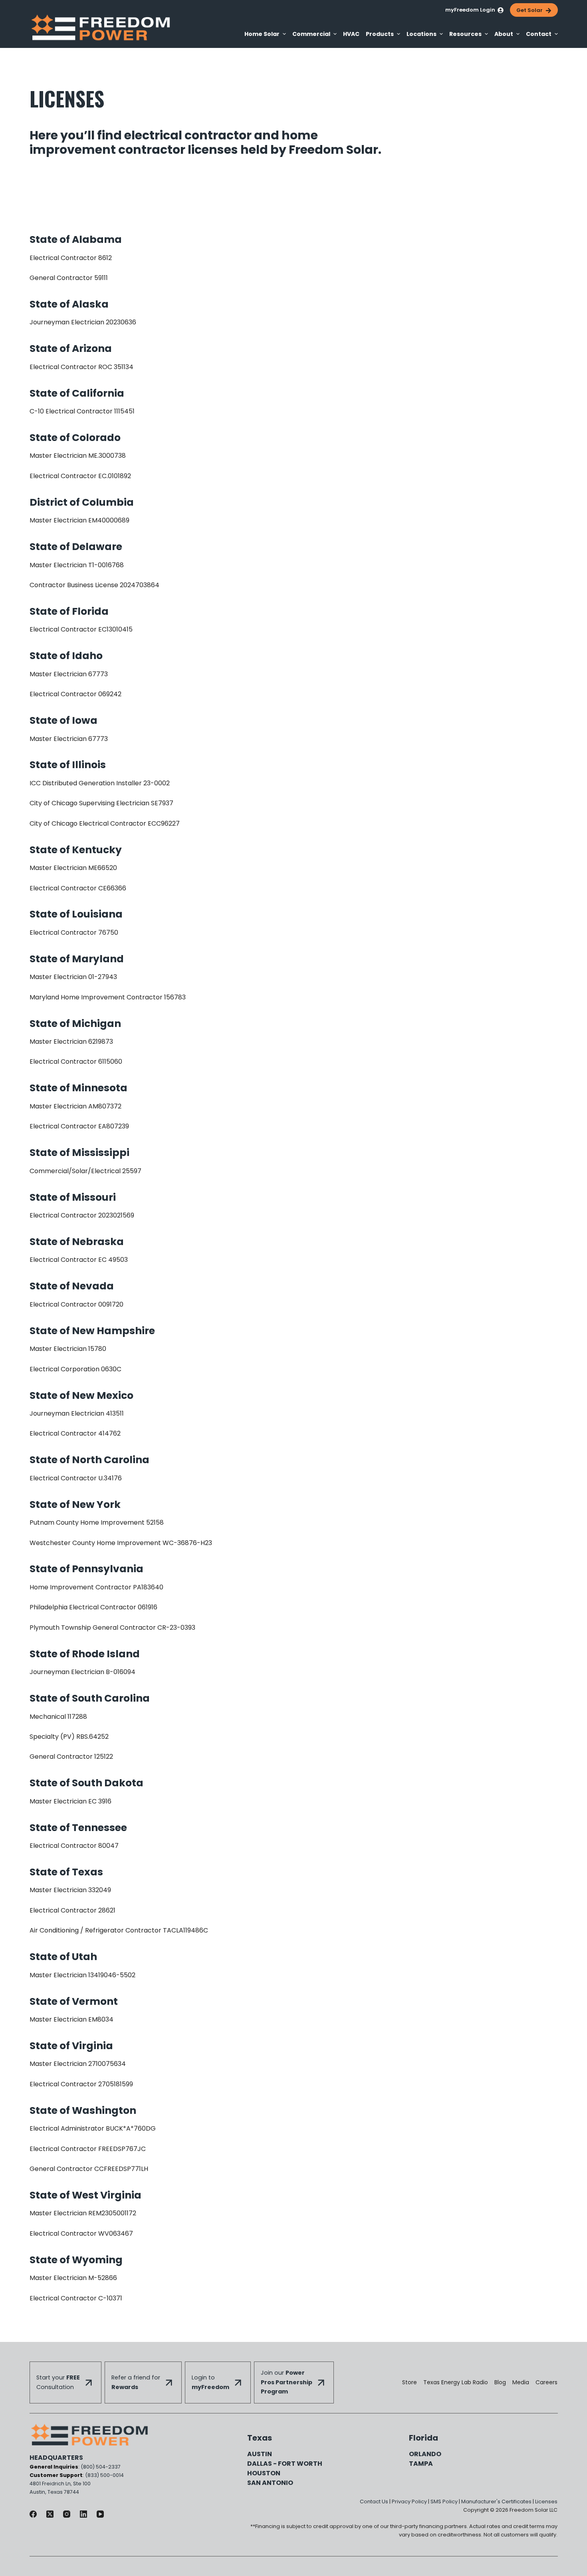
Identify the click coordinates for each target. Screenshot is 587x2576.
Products (380, 34)
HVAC (351, 34)
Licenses (546, 2502)
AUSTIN (260, 2454)
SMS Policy (444, 2502)
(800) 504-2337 (101, 2467)
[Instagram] (67, 2514)
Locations (421, 34)
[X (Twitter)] (50, 2514)
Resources (465, 34)
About (504, 34)
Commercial (311, 34)
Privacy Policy (409, 2502)
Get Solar (529, 10)
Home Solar (262, 34)
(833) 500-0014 (104, 2475)
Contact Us (374, 2502)
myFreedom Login (470, 10)
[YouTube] (100, 2514)
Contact (539, 34)
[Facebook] (33, 2514)
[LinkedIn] (83, 2514)
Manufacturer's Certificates (496, 2502)
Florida (423, 2438)
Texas (260, 2438)
